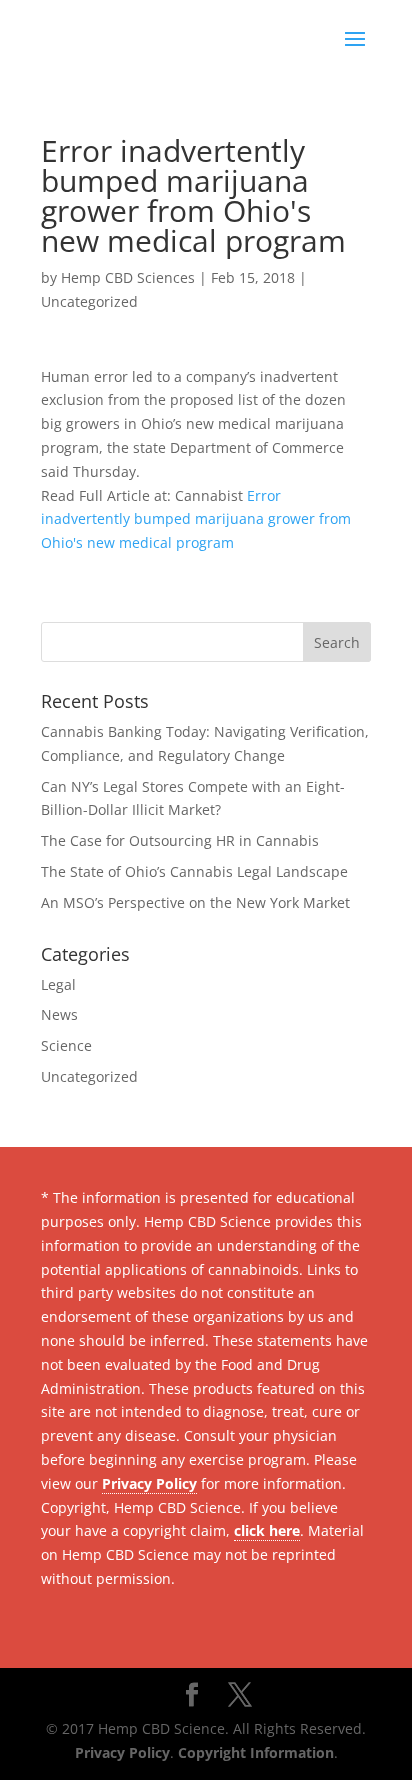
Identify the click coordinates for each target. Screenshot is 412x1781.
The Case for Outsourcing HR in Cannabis (180, 840)
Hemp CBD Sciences (128, 277)
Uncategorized (89, 301)
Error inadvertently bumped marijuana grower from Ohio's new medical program (196, 519)
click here (267, 1530)
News (59, 1014)
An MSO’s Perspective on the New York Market (195, 902)
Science (66, 1045)
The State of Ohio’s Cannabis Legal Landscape (194, 871)
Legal (58, 984)
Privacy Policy (149, 1483)
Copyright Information (256, 1752)
